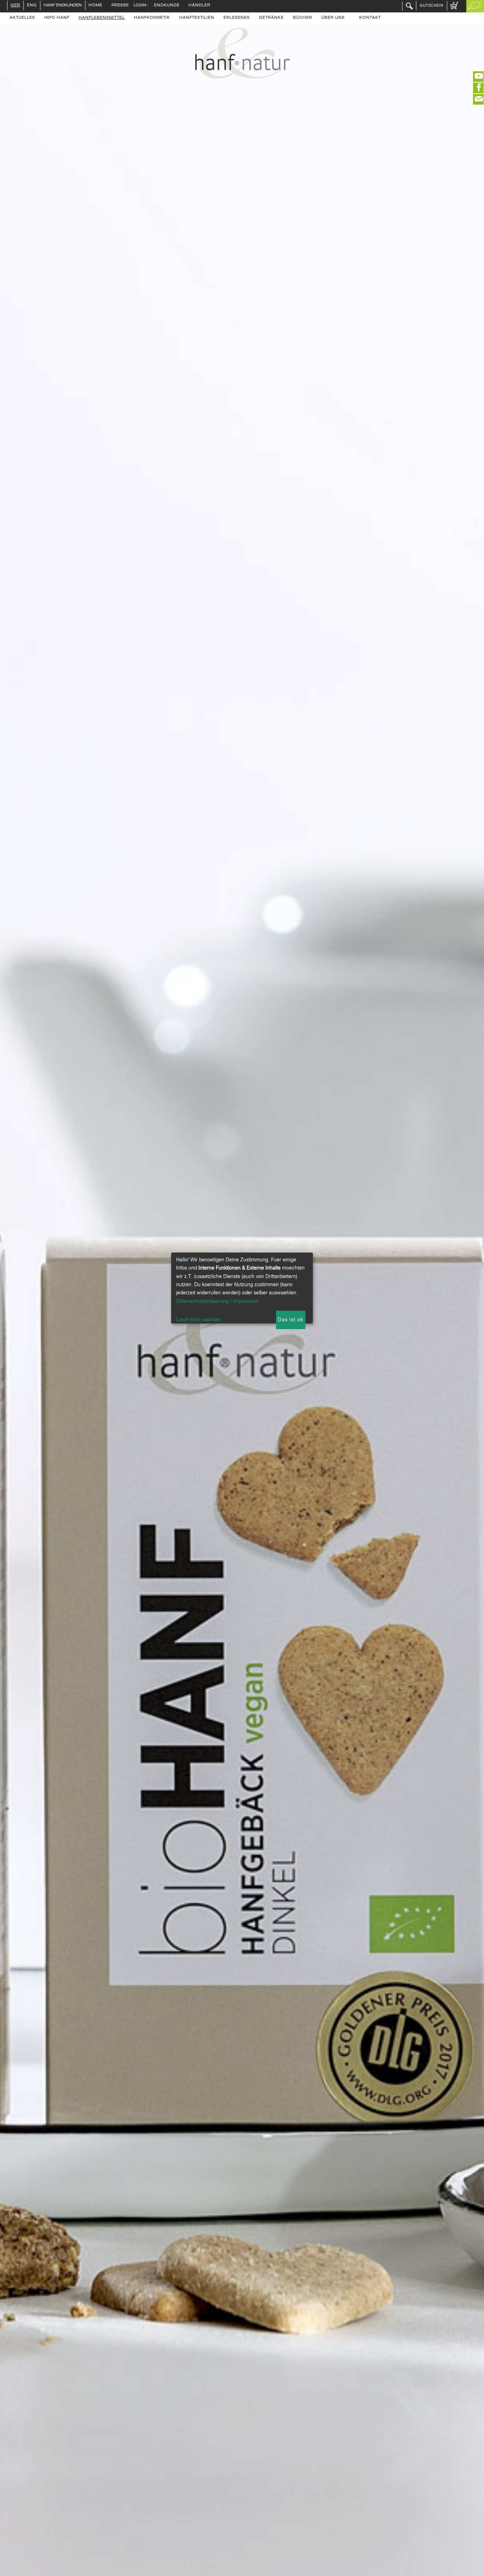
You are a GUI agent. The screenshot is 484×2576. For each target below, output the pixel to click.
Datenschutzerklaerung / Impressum (217, 1301)
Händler (199, 6)
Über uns (333, 18)
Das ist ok (291, 1320)
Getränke (271, 18)
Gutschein (432, 6)
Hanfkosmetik (152, 18)
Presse (120, 6)
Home (95, 6)
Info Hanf (57, 18)
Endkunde (167, 6)
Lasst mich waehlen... (201, 1320)
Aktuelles (22, 18)
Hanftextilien (197, 18)
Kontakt (370, 18)
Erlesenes (237, 18)
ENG (32, 6)
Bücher (303, 18)
